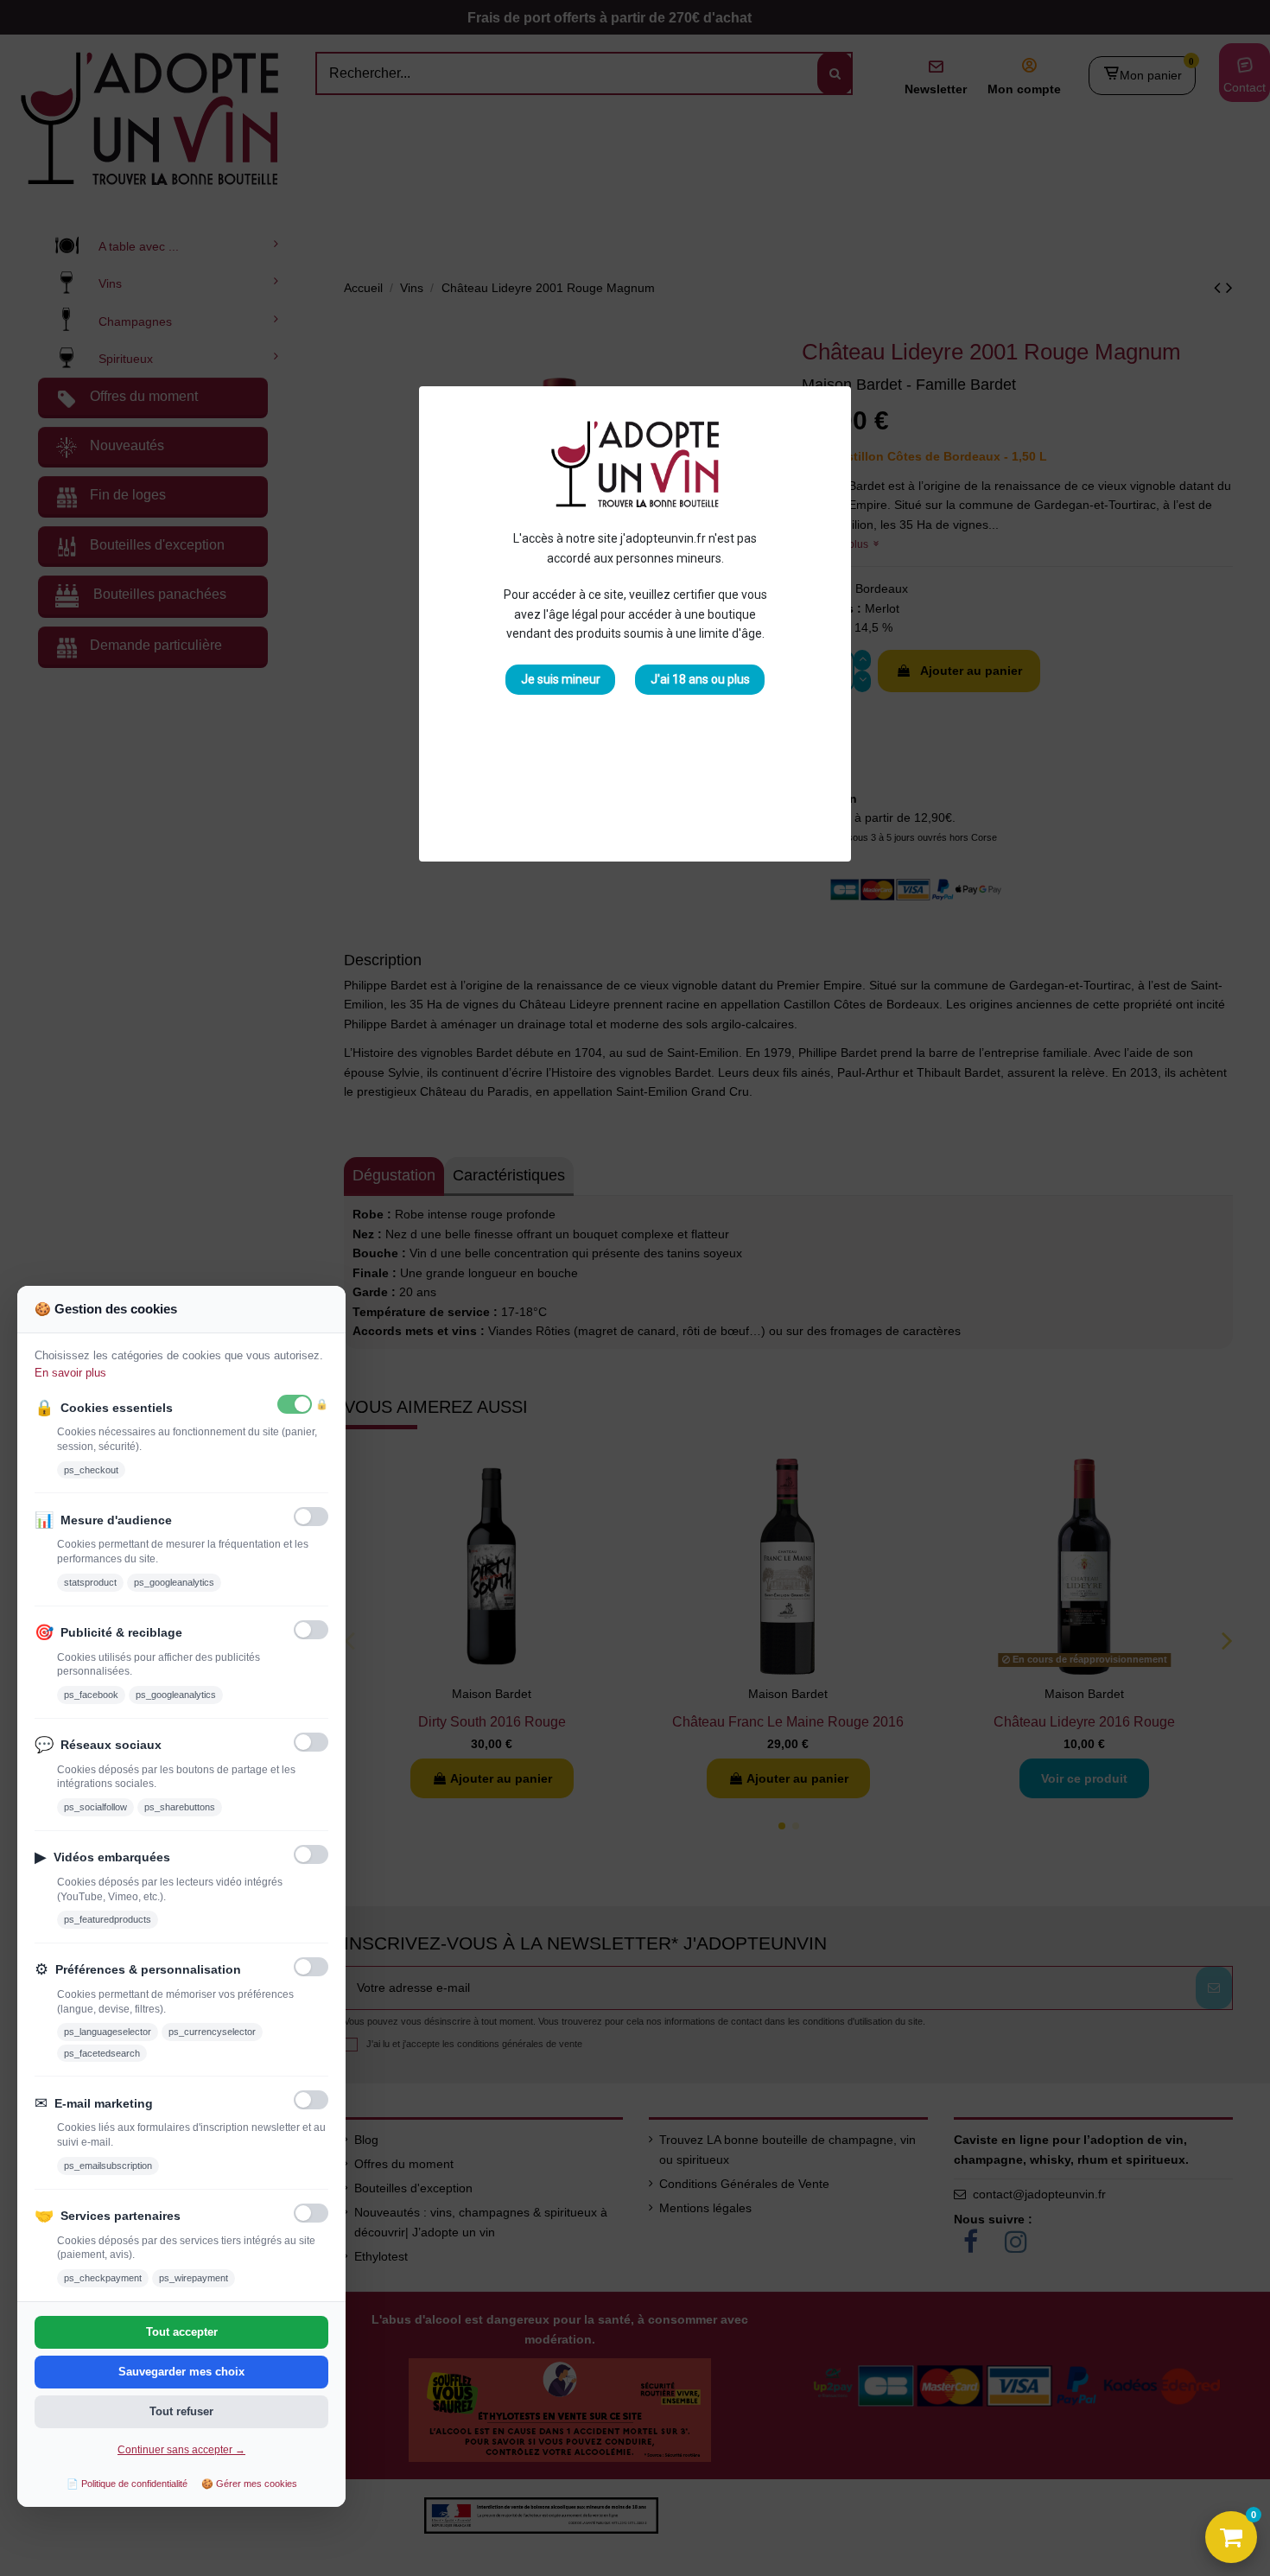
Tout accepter (182, 2332)
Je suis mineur (561, 679)
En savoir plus (70, 1373)
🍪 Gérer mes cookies (249, 2484)
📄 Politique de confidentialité (127, 2484)
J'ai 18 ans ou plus (700, 679)
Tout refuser (181, 2411)
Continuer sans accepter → (181, 2450)
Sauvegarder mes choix (181, 2372)
